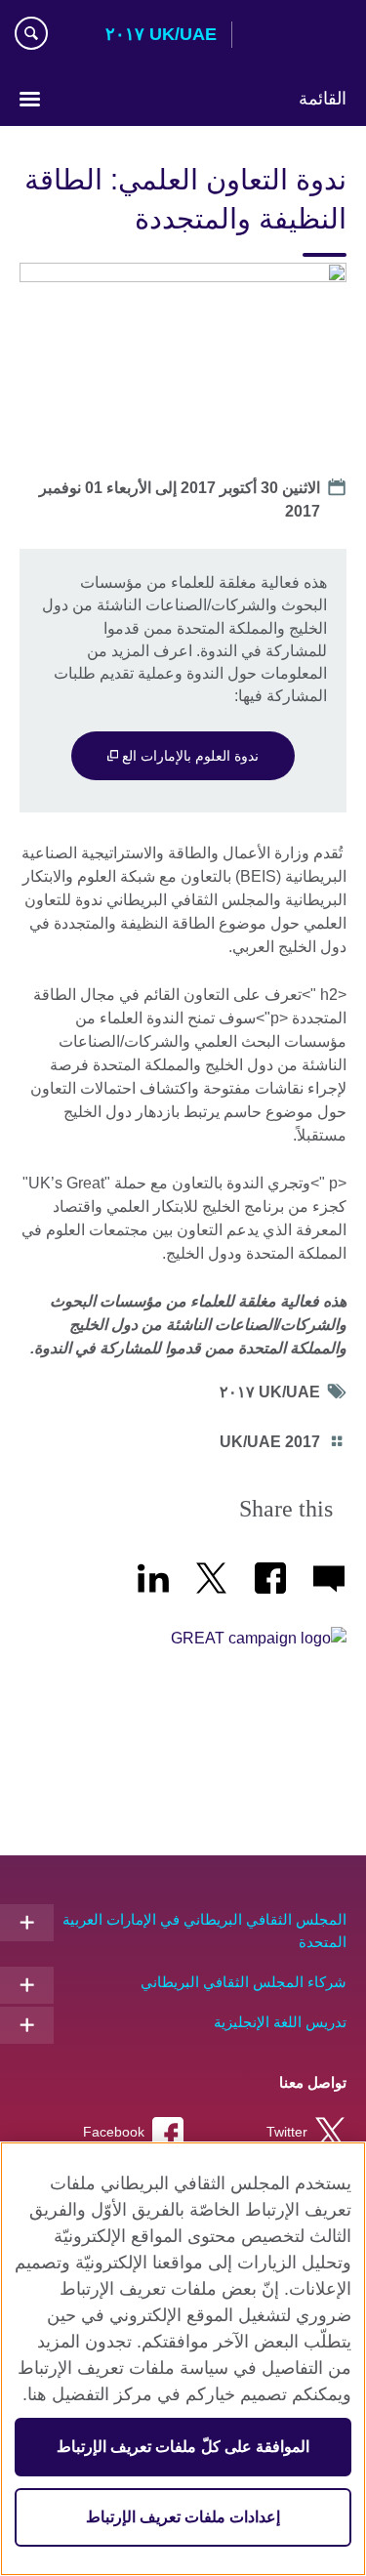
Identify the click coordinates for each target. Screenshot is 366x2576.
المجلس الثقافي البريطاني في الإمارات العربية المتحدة (204, 1931)
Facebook (114, 2132)
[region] (183, 2359)
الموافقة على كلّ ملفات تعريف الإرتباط (183, 2447)
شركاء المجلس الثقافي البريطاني (244, 1982)
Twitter (287, 2132)
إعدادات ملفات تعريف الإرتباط (183, 2517)
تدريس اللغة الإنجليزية (280, 2022)
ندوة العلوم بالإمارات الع (188, 756)
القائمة (323, 99)
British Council (297, 36)
